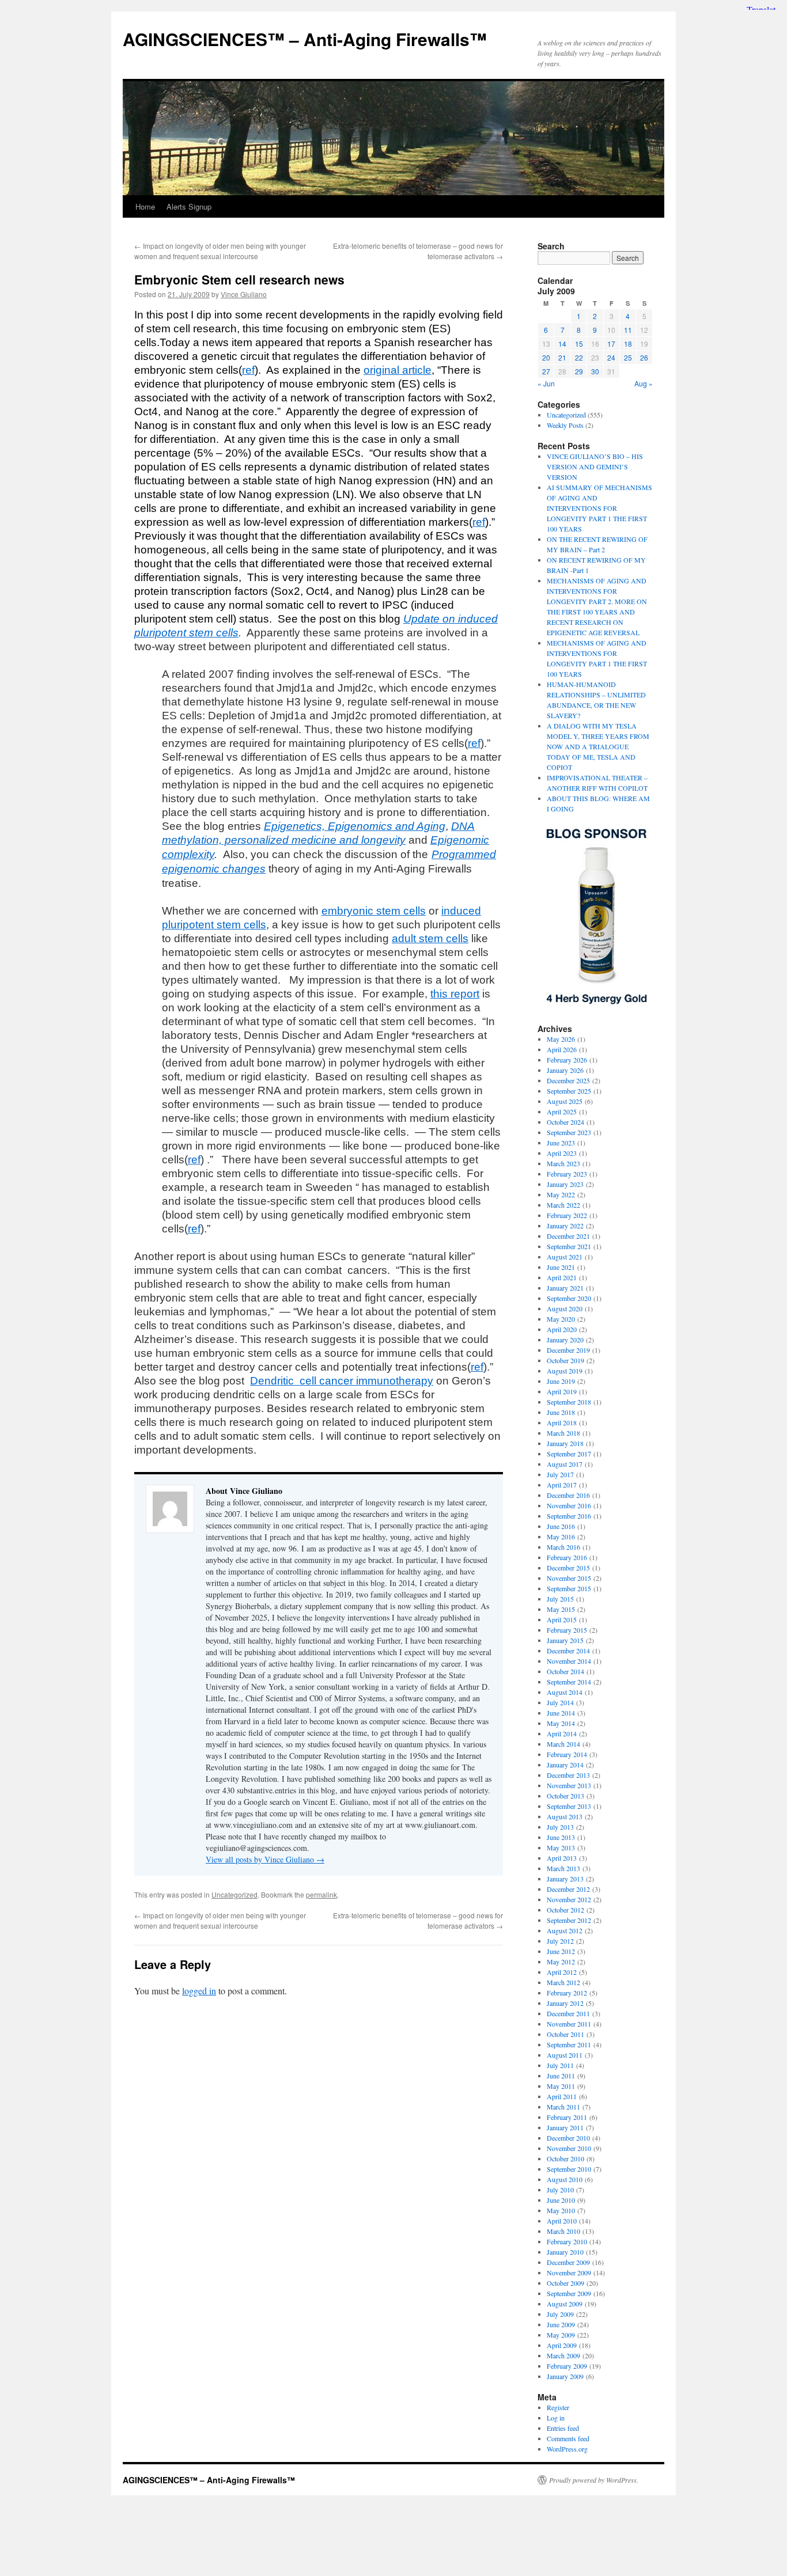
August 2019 (565, 1371)
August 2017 (565, 1464)
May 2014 (561, 1723)
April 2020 (562, 1329)
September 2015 (569, 1588)
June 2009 (561, 2324)
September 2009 (569, 2293)
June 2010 (561, 2200)
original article (398, 370)
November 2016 (569, 1505)
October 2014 (565, 1671)
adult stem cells (430, 938)
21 (562, 357)
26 (644, 357)
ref (248, 370)
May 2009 (561, 2335)
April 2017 (562, 1485)
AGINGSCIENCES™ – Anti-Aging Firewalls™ (305, 39)
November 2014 (569, 1661)
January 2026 (565, 1070)
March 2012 (563, 1982)
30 (595, 371)
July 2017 (560, 1474)
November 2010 (569, 2148)
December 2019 (568, 1350)
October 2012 (565, 1910)
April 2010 (562, 2221)
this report (455, 994)
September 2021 (569, 1246)
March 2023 (563, 1163)
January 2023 (565, 1184)
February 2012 (567, 1993)
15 (579, 344)
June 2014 (561, 1713)
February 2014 (567, 1754)
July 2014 (560, 1702)
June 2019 (561, 1381)
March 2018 (563, 1433)
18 (628, 344)
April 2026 (562, 1049)
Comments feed (568, 2438)
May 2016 (561, 1537)
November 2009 (569, 2273)
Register (558, 2407)
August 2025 (565, 1101)
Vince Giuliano (244, 294)
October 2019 (565, 1360)
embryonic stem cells (374, 911)
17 (611, 344)
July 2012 (560, 1941)
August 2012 (565, 1930)
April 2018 (562, 1422)
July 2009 (560, 2314)
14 (562, 344)
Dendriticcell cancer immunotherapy (342, 1381)
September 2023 (569, 1132)
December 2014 (568, 1651)
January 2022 (565, 1226)
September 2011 (569, 2044)
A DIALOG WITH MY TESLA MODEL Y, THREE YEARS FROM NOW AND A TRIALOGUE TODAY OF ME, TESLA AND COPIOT (598, 746)
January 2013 (565, 1879)
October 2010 (565, 2158)
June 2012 (561, 1951)
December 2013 (568, 1775)
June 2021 (561, 1267)
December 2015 (568, 1568)
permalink (321, 1894)
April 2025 (562, 1111)
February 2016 (567, 1557)
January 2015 (565, 1640)
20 (546, 357)
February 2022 (567, 1215)
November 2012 (569, 1899)
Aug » (644, 383)
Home (145, 206)
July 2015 (560, 1599)
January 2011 (565, 2127)
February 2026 (567, 1060)
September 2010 (569, 2169)
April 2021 (562, 1277)
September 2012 (569, 1920)
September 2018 (569, 1402)
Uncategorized (234, 1894)
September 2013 (569, 1806)
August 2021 (565, 1257)
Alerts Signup (189, 206)
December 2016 (568, 1495)
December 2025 (568, 1080)
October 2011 (565, 2034)
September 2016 (569, 1516)
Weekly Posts (565, 425)
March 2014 (563, 1744)
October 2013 (565, 1796)
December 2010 (568, 2138)
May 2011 (561, 2086)
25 (628, 357)
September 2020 (569, 1298)
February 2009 (567, 2366)
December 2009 (568, 2262)
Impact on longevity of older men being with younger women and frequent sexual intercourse (220, 251)
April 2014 (562, 1733)
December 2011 (568, 2013)
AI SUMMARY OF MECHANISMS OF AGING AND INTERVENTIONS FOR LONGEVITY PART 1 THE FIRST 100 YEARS (599, 508)
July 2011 (560, 2065)
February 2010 (567, 2241)
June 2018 (561, 1412)
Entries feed (563, 2428)
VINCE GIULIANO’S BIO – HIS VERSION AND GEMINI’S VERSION (595, 466)
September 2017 (569, 1454)
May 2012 (561, 1962)
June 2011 (561, 2076)
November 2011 (569, 2024)
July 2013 (560, 1827)
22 (579, 357)
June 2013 (561, 1837)
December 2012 (568, 1889)
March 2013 (563, 1868)
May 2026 (561, 1039)
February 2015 (567, 1630)
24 (611, 357)
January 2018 (565, 1443)
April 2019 (562, 1391)
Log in (556, 2418)
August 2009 (565, 2304)
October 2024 (565, 1122)
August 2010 (565, 2179)
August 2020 (565, 1308)
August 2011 (565, 2055)
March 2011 (563, 2107)
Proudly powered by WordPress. (594, 2480)
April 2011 (562, 2096)
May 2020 (561, 1319)
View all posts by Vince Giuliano (265, 1859)
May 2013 (561, 1847)
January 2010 (565, 2252)
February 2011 (567, 2117)
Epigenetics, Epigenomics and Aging (355, 826)
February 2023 (567, 1174)
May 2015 (561, 1609)
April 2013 (562, 1858)
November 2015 (569, 1578)
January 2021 (565, 1288)
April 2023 (562, 1153)
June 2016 (561, 1526)
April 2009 (562, 2345)
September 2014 (569, 1682)
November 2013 (569, 1785)
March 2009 (563, 2355)
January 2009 (565, 2376)
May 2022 (561, 1194)
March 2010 (563, 2231)
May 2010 (561, 2210)
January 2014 (565, 1765)
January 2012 (565, 2003)
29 (579, 371)
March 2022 (563, 1205)
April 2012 (562, 1972)
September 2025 (569, 1091)
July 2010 (560, 2190)
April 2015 (562, 1619)
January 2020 (565, 1340)
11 (628, 330)
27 (546, 371)
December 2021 (568, 1236)
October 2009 (565, 2283)
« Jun (546, 383)
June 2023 (561, 1143)
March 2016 (563, 1547)
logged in (199, 1991)
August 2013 (565, 1816)
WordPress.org (567, 2449)
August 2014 (565, 1692)
